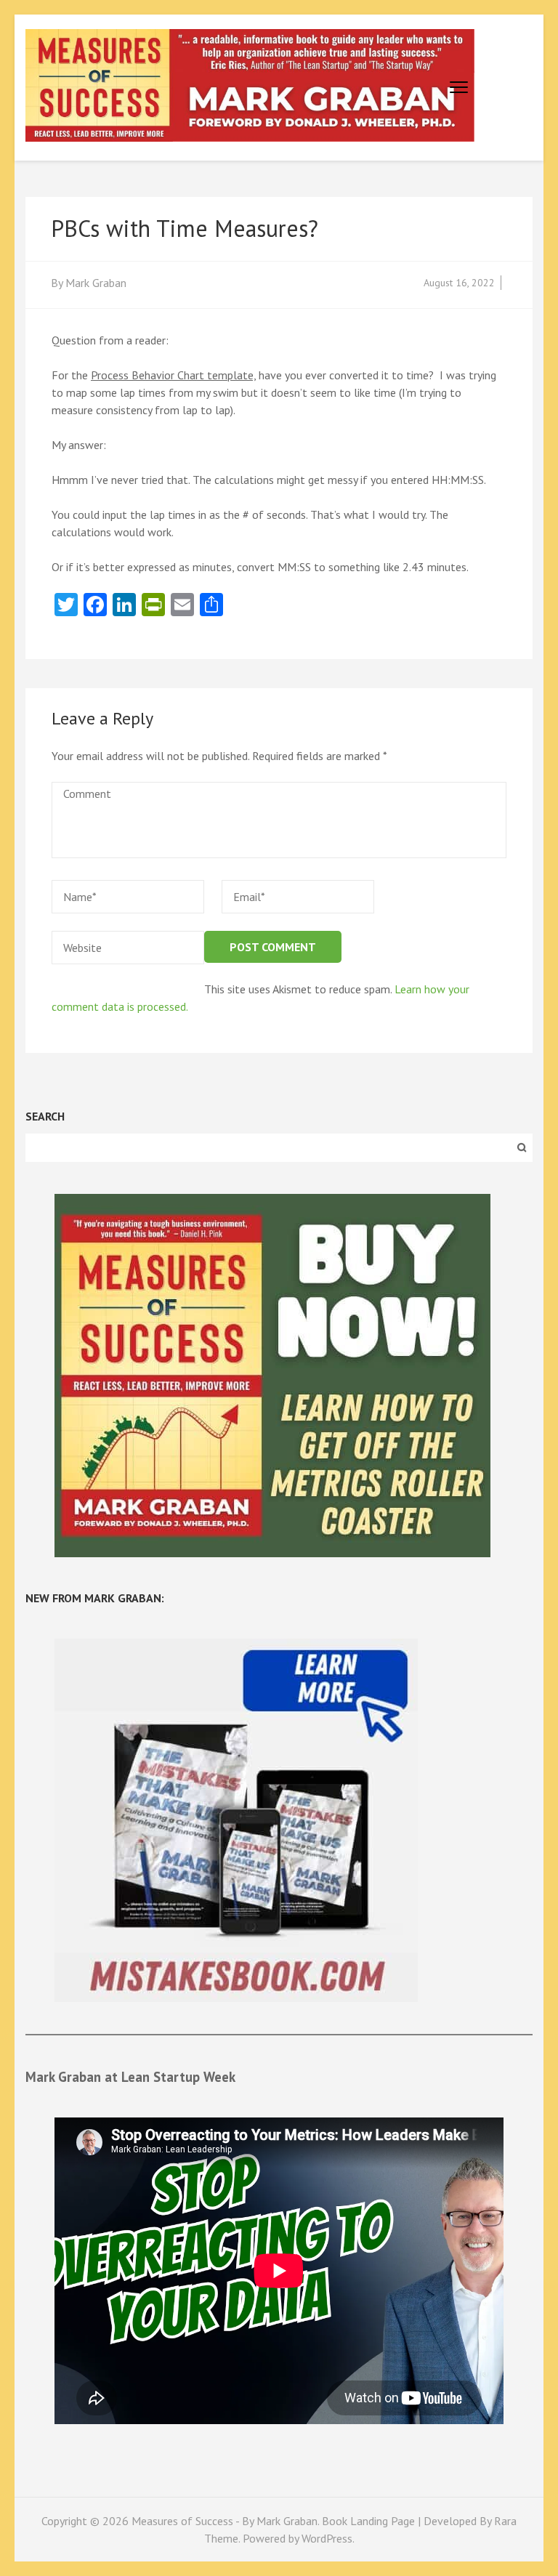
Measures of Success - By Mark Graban (225, 2521)
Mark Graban (96, 283)
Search (45, 1116)
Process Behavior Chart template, (173, 375)
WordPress (327, 2538)
